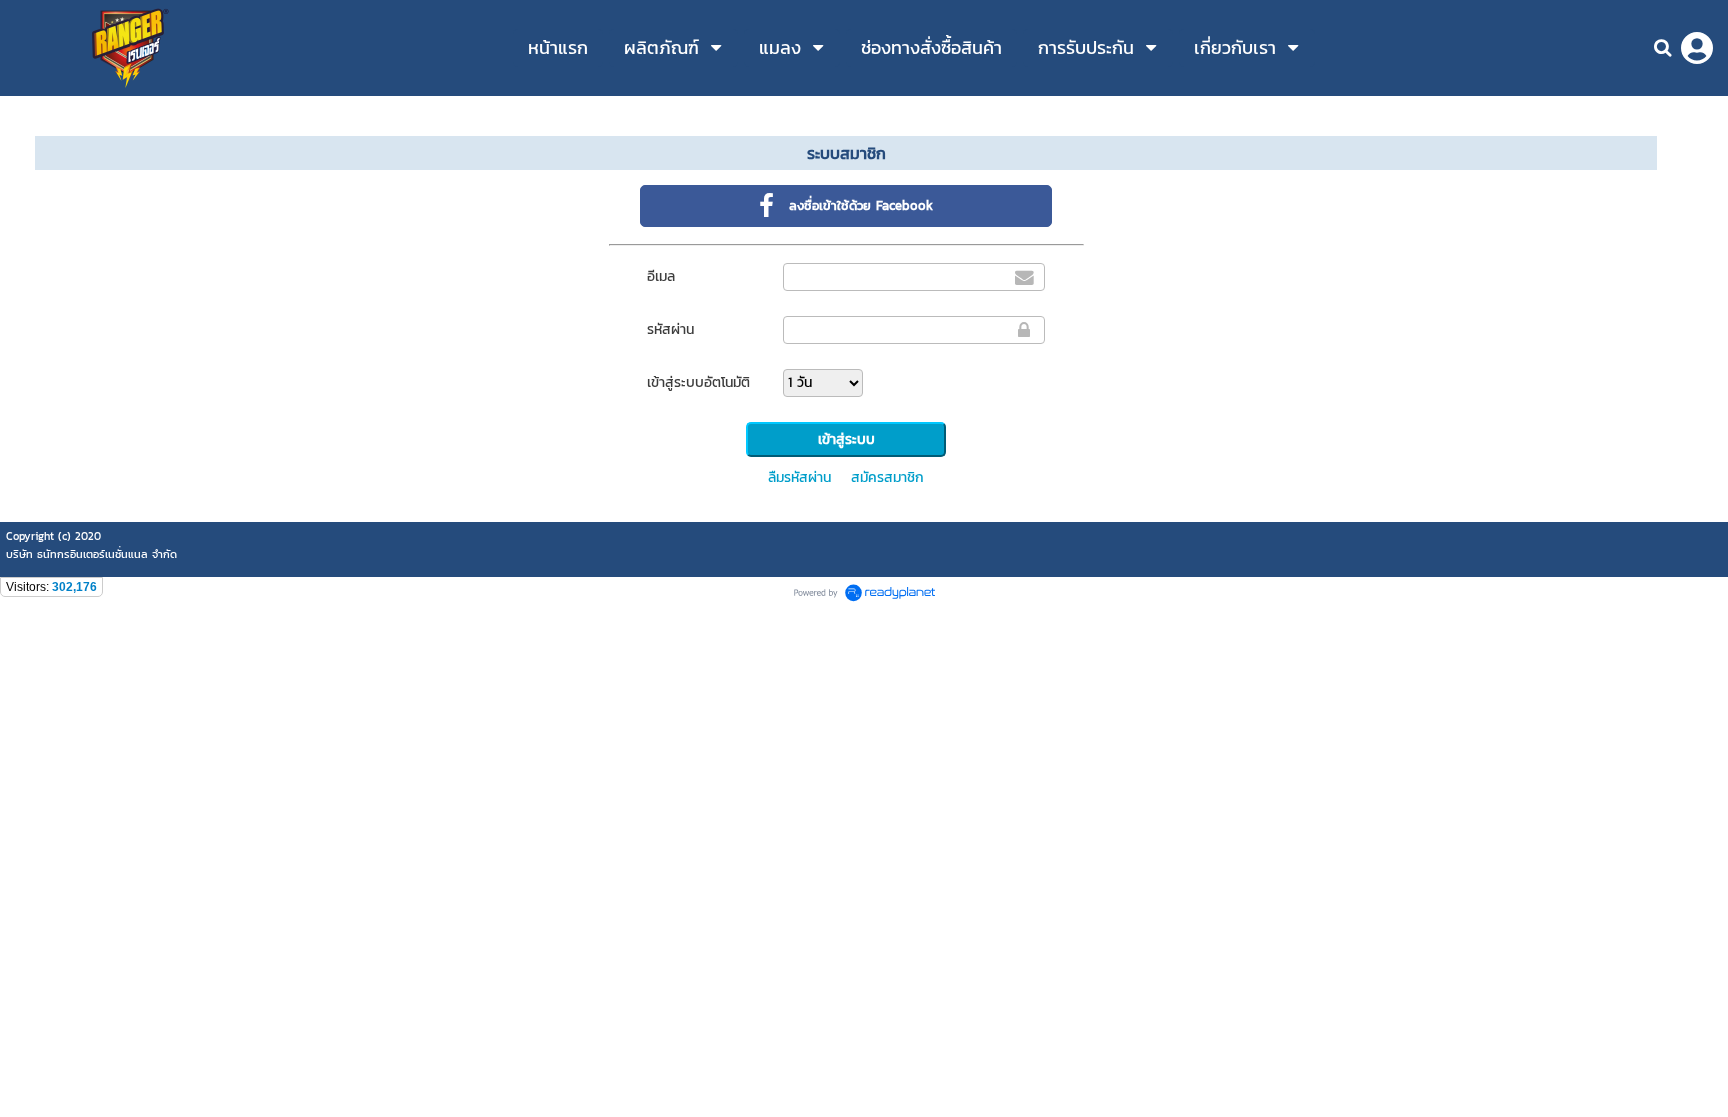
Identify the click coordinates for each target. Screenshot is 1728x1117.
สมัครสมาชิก (887, 477)
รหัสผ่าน (670, 329)
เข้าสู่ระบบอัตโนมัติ (698, 382)
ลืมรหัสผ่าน (799, 477)
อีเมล (661, 276)
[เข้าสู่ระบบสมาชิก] (1697, 48)
